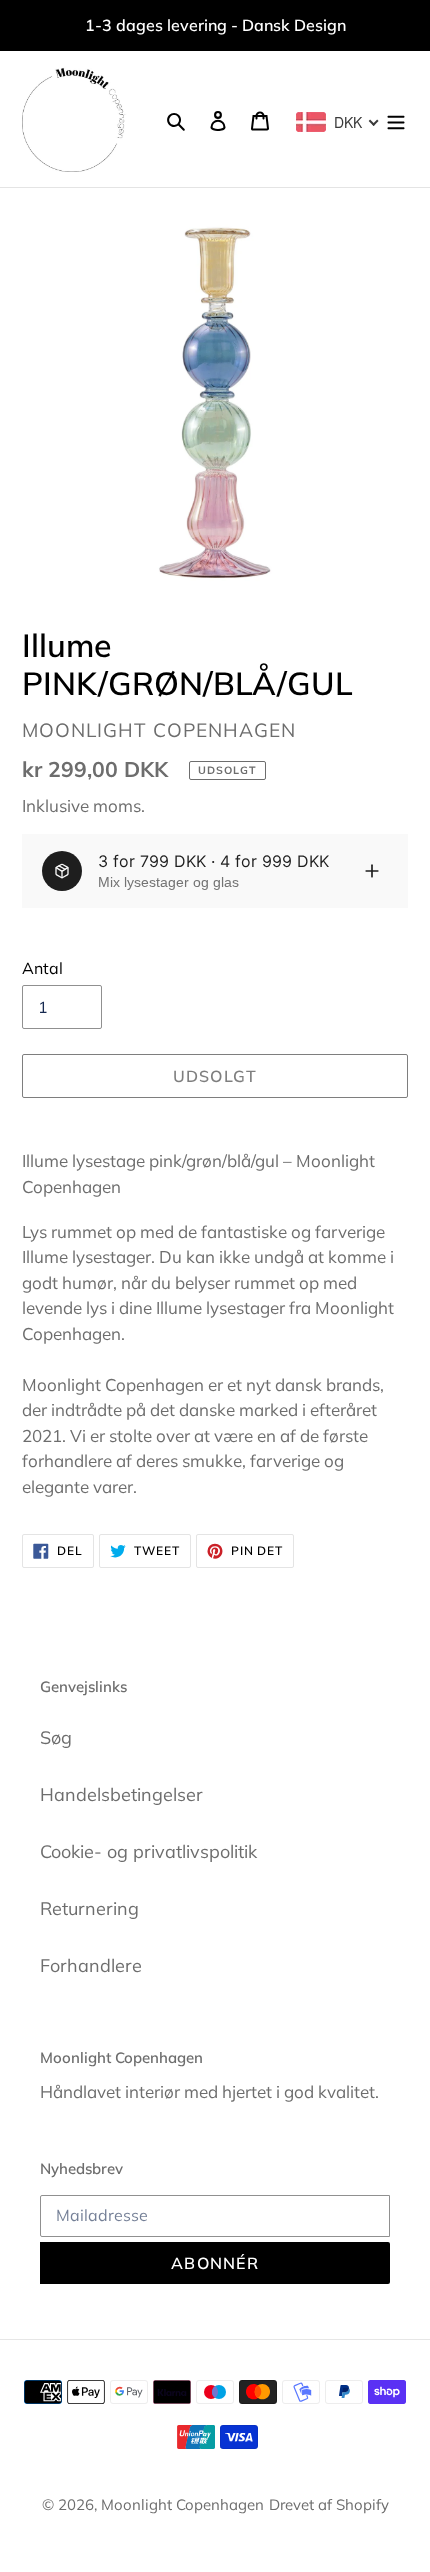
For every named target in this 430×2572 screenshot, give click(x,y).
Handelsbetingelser (121, 1794)
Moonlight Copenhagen (182, 2504)
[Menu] (396, 118)
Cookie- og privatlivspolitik (148, 1851)
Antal (42, 968)
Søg (56, 1737)
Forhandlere (91, 1965)
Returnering (89, 1908)
